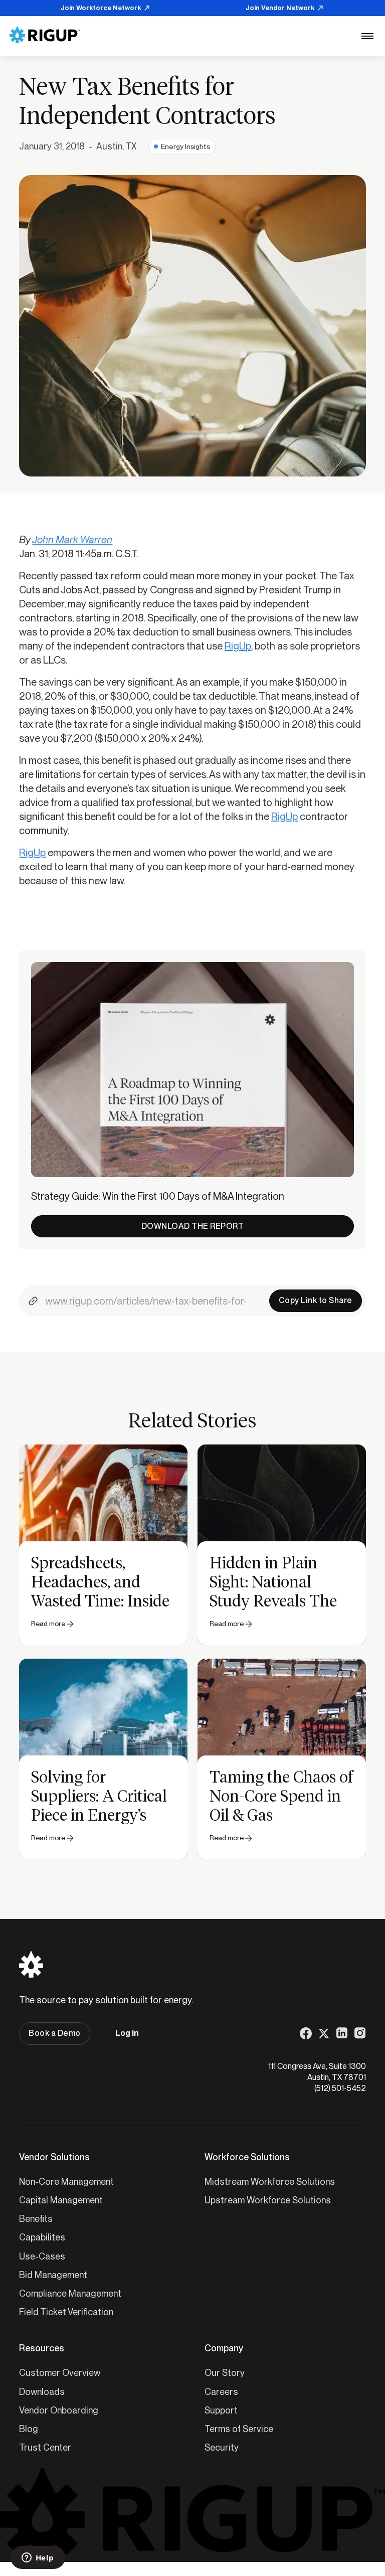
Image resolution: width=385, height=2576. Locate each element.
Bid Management (53, 2275)
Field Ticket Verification (66, 2312)
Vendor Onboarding (59, 2410)
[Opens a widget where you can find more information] (38, 2558)
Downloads (42, 2392)
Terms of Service (239, 2429)
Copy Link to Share (316, 1300)
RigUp (238, 646)
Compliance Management (70, 2293)
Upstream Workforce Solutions (268, 2200)
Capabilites (42, 2237)
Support (221, 2410)
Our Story (225, 2373)
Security (222, 2447)
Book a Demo (55, 2033)
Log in (127, 2033)
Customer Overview (60, 2373)
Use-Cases (42, 2256)
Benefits (36, 2219)
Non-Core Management (66, 2182)
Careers (221, 2392)
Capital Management (61, 2200)
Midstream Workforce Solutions (270, 2182)
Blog (29, 2429)
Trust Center (45, 2447)
